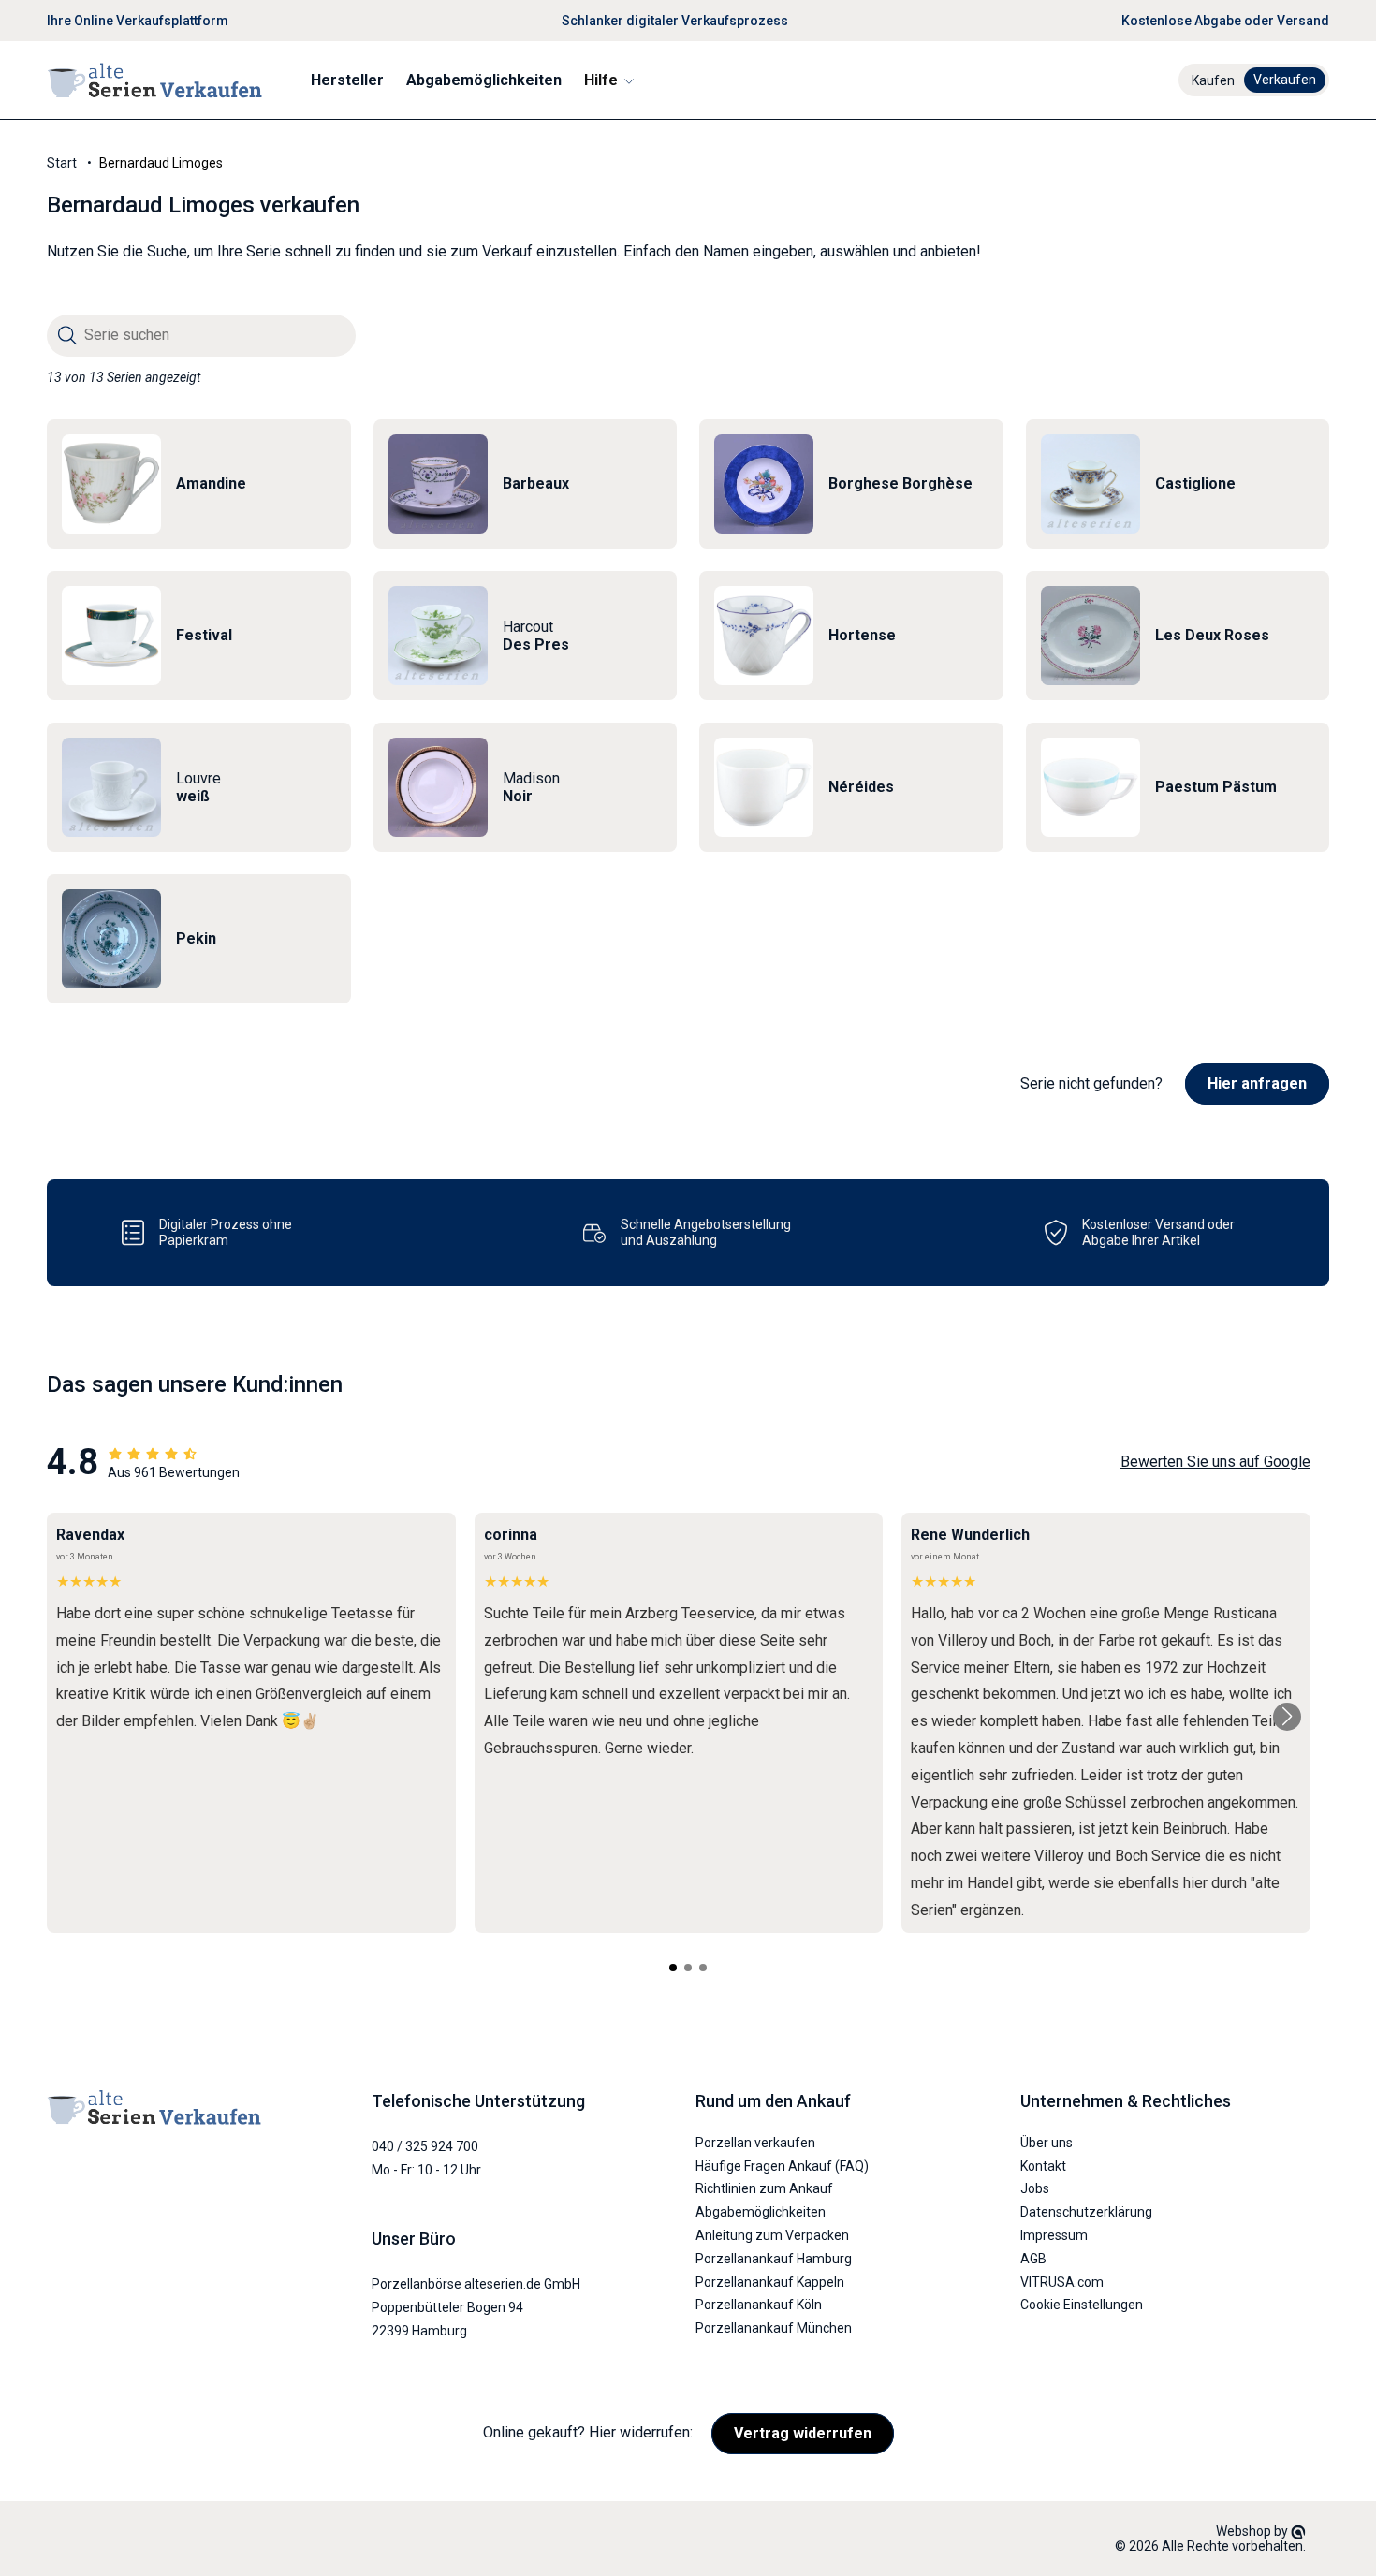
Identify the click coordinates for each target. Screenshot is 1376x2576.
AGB (1033, 2258)
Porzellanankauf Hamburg (774, 2258)
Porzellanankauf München (774, 2327)
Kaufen (1213, 80)
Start (62, 163)
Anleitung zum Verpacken (772, 2234)
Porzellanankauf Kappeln (770, 2281)
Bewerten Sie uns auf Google (1215, 1462)
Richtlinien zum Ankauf (764, 2188)
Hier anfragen (1257, 1083)
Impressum (1054, 2234)
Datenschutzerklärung (1086, 2211)
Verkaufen (1285, 80)
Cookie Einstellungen (1082, 2305)
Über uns (1047, 2142)
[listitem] (199, 484)
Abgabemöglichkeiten (761, 2211)
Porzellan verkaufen (755, 2142)
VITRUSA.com (1062, 2281)
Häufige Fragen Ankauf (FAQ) (782, 2165)
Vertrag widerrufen (803, 2433)
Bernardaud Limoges (161, 163)
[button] (608, 80)
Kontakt (1043, 2165)
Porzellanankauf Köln (759, 2305)
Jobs (1035, 2188)
